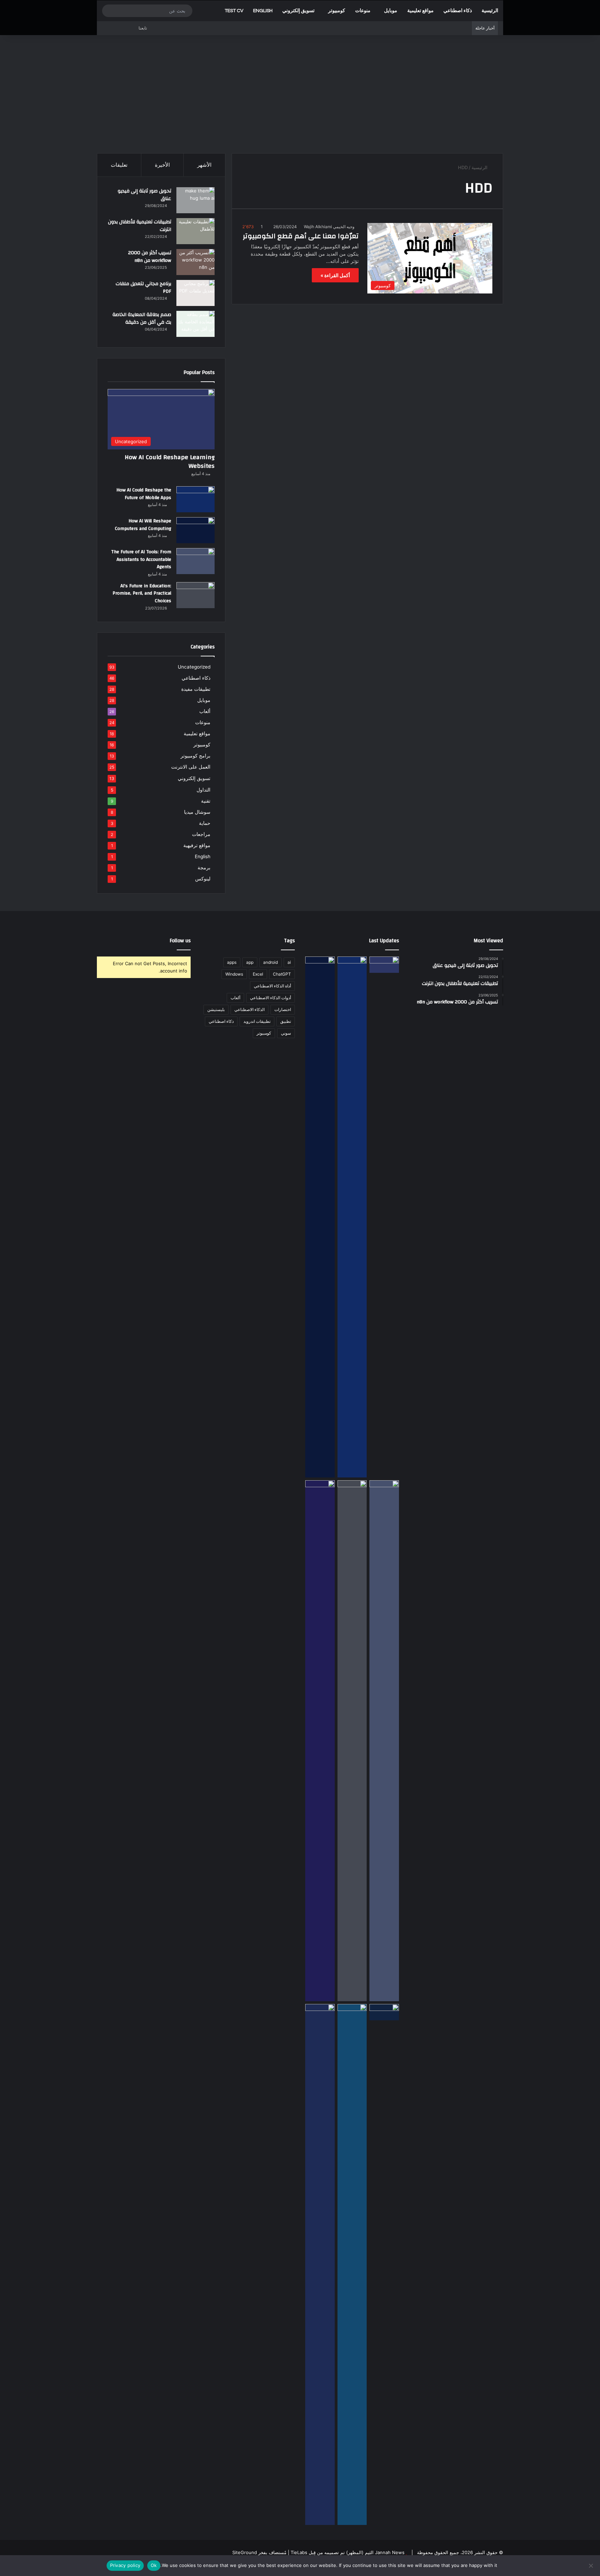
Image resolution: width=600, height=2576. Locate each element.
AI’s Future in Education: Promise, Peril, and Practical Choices (142, 593)
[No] (591, 2566)
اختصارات (283, 1009)
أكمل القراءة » (335, 275)
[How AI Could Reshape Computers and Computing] (352, 2264)
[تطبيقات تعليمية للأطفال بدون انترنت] (195, 231)
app (250, 962)
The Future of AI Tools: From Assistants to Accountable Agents (141, 559)
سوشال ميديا (197, 812)
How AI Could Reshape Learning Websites (170, 462)
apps (232, 962)
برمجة (204, 868)
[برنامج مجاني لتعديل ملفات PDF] (195, 293)
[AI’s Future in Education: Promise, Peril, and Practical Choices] (195, 595)
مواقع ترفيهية (197, 845)
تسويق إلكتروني (298, 11)
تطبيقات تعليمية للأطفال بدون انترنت (140, 226)
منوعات (363, 11)
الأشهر (204, 165)
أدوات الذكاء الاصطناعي (270, 998)
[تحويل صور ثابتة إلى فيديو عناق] (195, 200)
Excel (258, 974)
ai (289, 962)
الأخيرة (162, 165)
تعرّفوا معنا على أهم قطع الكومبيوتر (301, 236)
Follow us (180, 941)
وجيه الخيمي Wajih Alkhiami (329, 227)
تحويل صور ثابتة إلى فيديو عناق (144, 195)
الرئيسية (490, 11)
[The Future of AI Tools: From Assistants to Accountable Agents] (195, 561)
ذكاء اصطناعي (458, 11)
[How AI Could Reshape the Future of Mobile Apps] (195, 499)
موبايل (391, 11)
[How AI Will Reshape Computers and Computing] (195, 530)
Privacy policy (125, 2565)
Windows (234, 974)
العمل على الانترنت (191, 767)
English (263, 11)
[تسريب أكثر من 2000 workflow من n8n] (195, 262)
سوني (286, 1033)
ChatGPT (282, 974)
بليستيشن (216, 1009)
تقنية (206, 801)
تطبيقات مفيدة (196, 689)
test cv (234, 11)
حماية (205, 823)
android (270, 962)
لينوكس (203, 879)
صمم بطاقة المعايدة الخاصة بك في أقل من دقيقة (142, 318)
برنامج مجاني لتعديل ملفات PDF (143, 288)
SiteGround (245, 2552)
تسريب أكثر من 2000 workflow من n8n (150, 257)
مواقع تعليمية (420, 11)
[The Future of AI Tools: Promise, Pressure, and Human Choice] (320, 2264)
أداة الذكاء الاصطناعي (272, 986)
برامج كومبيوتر (195, 756)
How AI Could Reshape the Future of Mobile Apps (144, 494)
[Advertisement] (300, 94)
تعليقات (119, 165)
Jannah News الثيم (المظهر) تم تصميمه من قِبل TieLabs (348, 2552)
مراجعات (201, 834)
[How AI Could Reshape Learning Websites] (384, 965)
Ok (154, 2565)
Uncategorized (194, 667)
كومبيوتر (337, 11)
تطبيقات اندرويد (257, 1021)
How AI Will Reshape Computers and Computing (143, 525)
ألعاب (205, 711)
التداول (203, 790)
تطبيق (286, 1021)
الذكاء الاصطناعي (249, 1009)
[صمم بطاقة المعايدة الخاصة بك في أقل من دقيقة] (195, 324)
